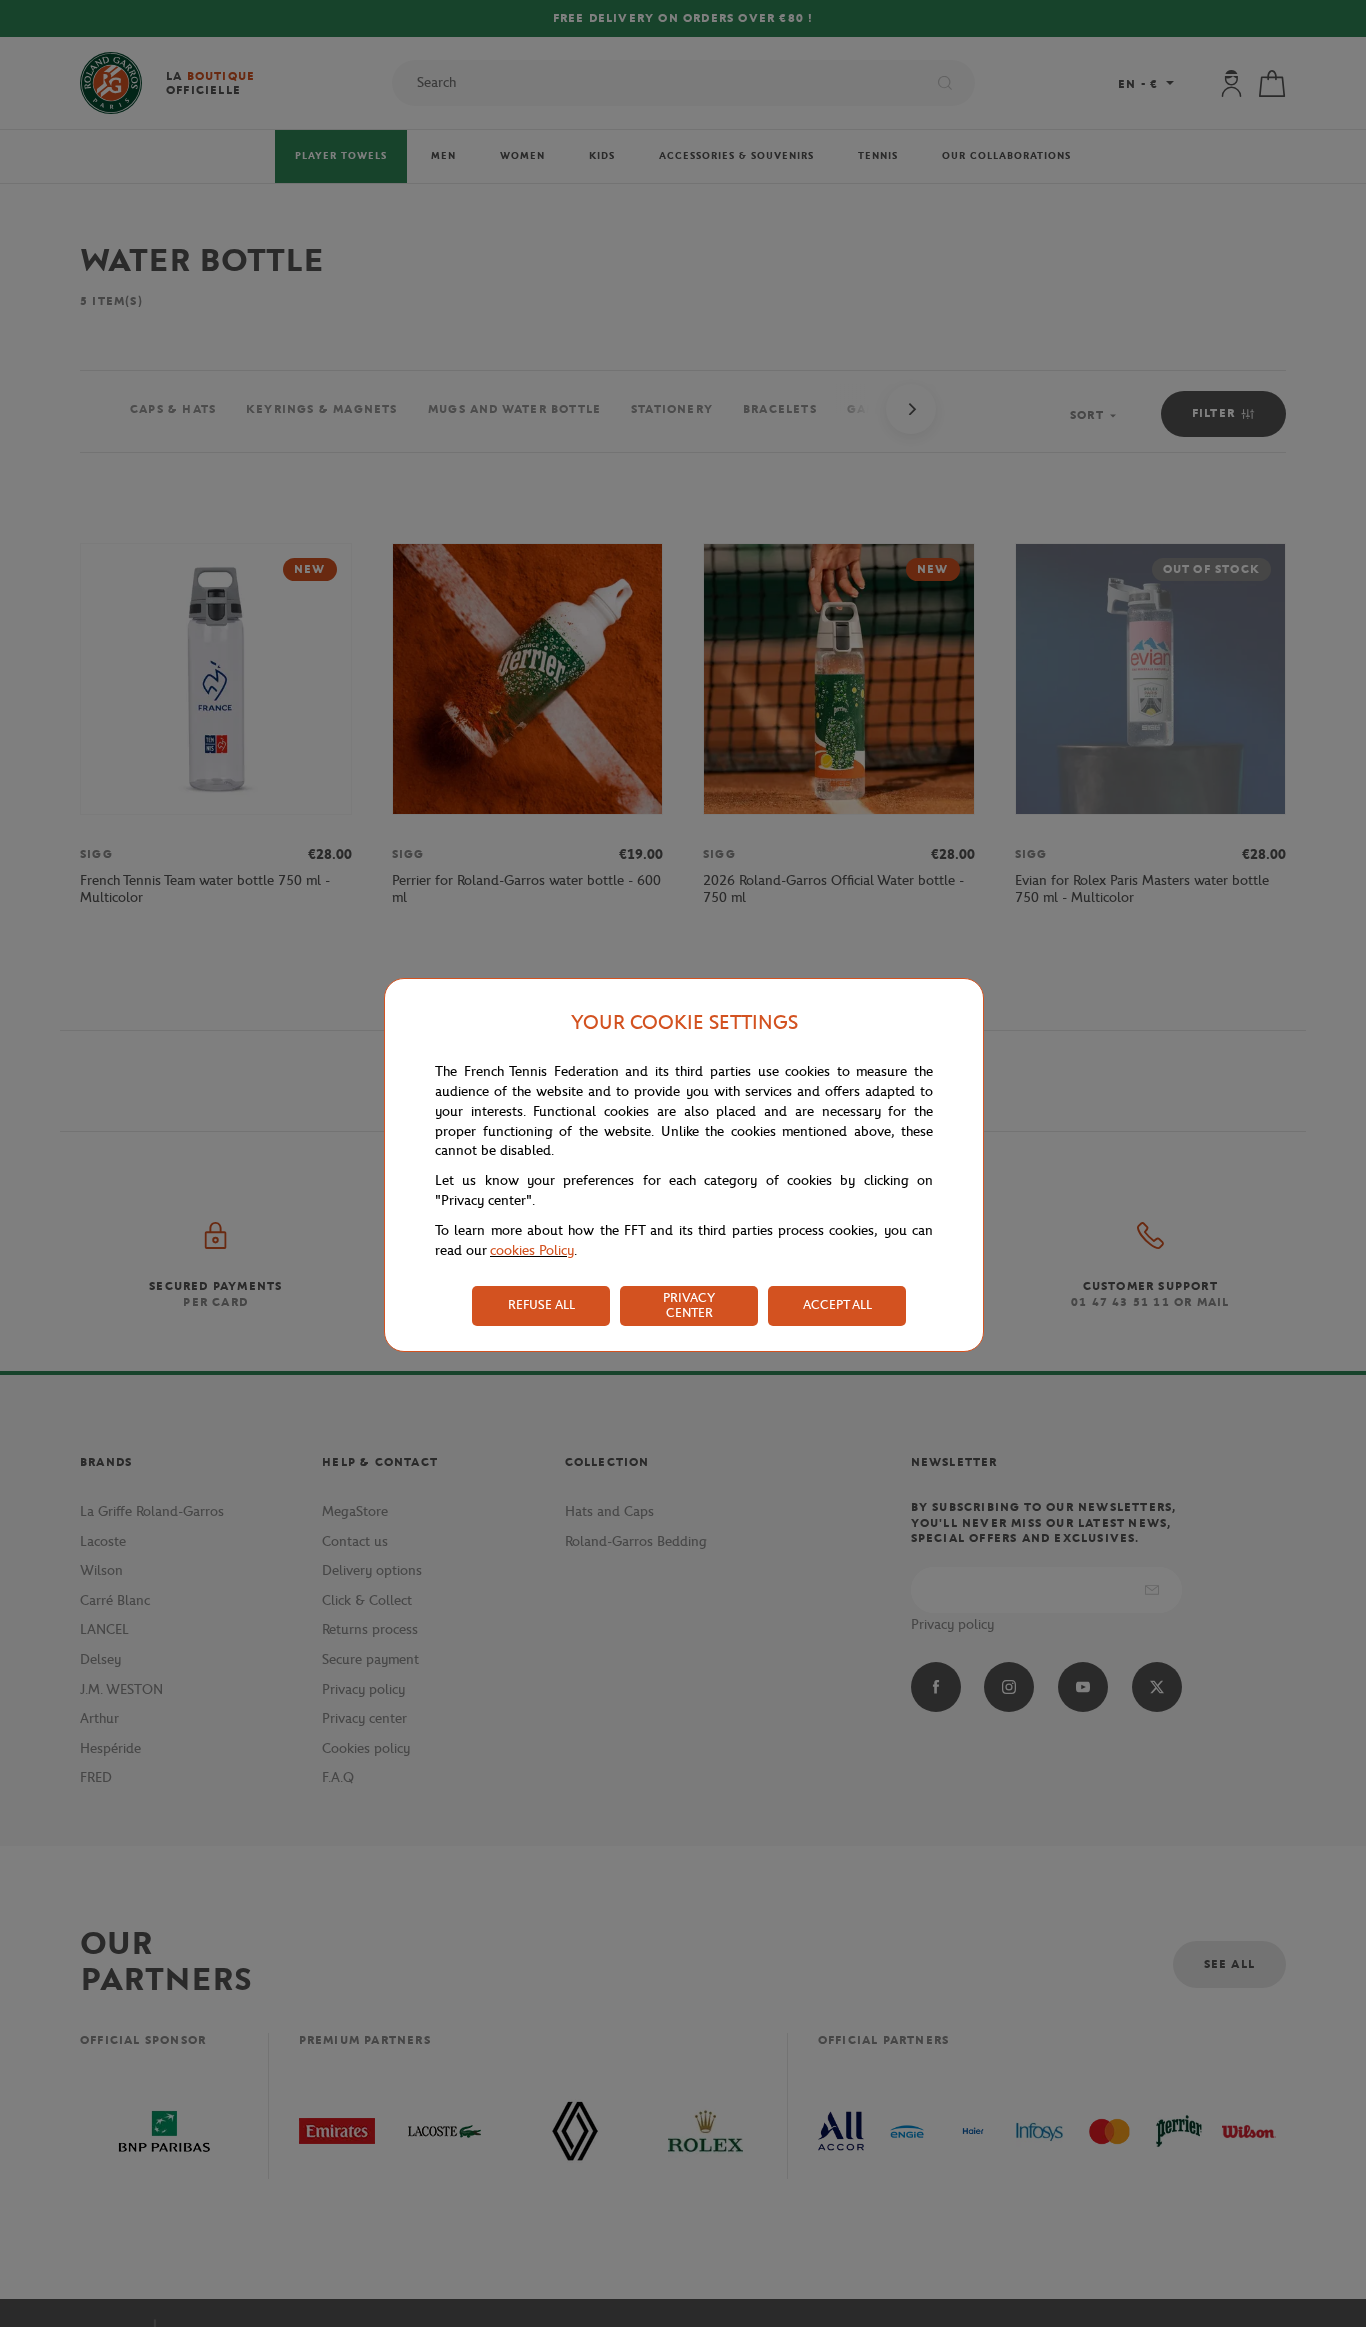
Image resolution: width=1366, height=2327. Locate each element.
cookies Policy (532, 1250)
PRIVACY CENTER (689, 1305)
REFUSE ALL (541, 1304)
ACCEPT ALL (837, 1304)
